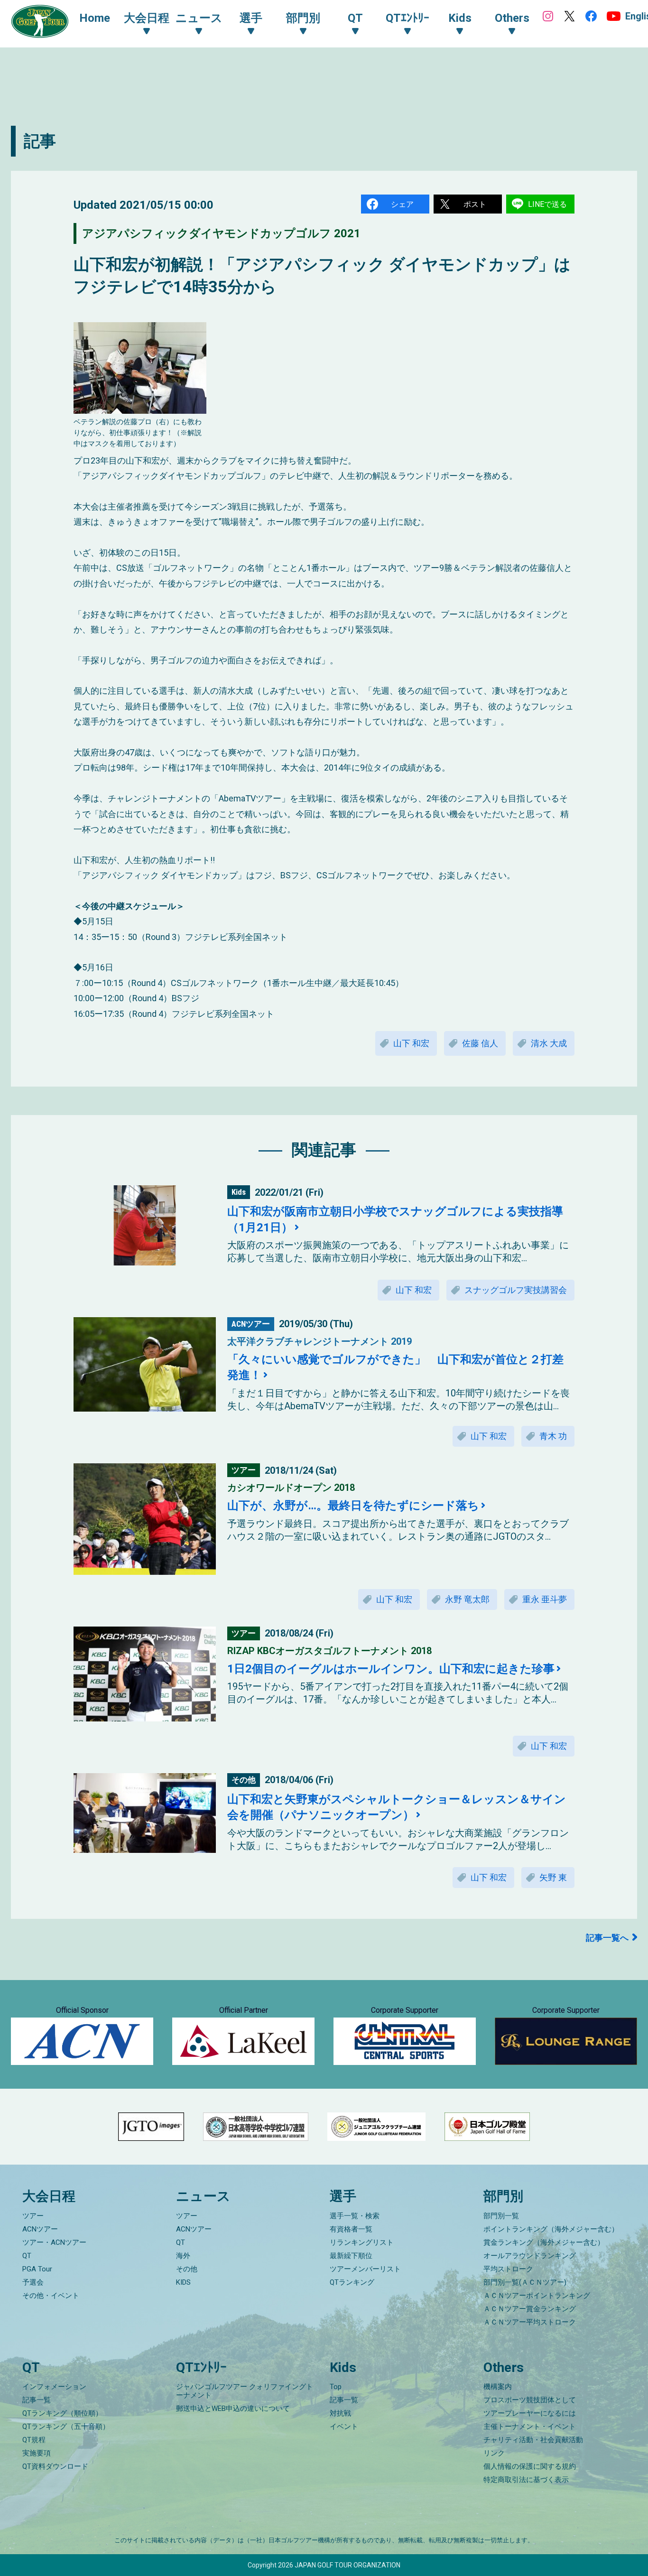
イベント (344, 2427)
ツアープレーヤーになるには (530, 2413)
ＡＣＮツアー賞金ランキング (530, 2309)
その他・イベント (51, 2296)
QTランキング (352, 2282)
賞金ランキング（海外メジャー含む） (544, 2242)
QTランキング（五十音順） (66, 2427)
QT (27, 2256)
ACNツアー (40, 2229)
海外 (183, 2256)
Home (95, 18)
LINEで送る (547, 204)
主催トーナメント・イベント (530, 2427)
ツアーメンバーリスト (365, 2269)
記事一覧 (37, 2400)
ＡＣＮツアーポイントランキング (537, 2296)
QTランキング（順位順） (62, 2413)
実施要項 (37, 2453)
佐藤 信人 (480, 1043)
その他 (187, 2269)
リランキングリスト (362, 2242)
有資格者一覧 (351, 2229)
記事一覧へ (607, 1938)
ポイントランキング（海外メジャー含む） (551, 2229)
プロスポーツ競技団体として (530, 2400)
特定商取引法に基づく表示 (526, 2480)
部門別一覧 (501, 2216)
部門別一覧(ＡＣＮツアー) (525, 2282)
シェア (402, 204)
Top (336, 2387)
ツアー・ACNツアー (54, 2242)
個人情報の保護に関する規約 (530, 2466)
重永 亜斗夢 (545, 1599)
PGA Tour (37, 2269)
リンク (494, 2453)
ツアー (33, 2216)
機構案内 (498, 2387)
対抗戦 (340, 2413)
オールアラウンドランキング (530, 2256)
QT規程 (34, 2440)
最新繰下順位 (351, 2256)
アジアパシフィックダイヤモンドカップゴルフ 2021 (221, 233)
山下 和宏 (411, 1043)
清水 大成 (549, 1043)
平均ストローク (508, 2269)
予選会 (33, 2282)
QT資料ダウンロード (55, 2466)
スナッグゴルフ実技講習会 (516, 1290)
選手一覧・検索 (355, 2216)
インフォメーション (54, 2387)
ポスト (475, 204)
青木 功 (553, 1436)
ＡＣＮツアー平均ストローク (530, 2322)
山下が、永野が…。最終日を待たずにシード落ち (353, 1506)
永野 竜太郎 (467, 1599)
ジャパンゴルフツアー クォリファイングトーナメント (245, 2391)
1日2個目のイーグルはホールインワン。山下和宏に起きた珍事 (391, 1669)
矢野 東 (553, 1877)
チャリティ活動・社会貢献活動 (533, 2440)
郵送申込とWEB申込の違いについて (233, 2409)
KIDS (183, 2282)
